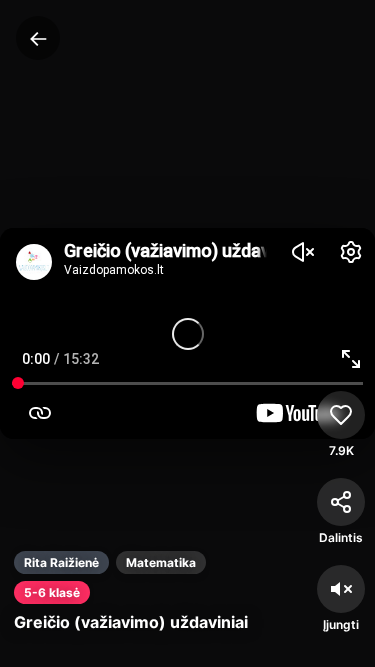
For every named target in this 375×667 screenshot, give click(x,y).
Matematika (161, 562)
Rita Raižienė (61, 562)
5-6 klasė (52, 592)
